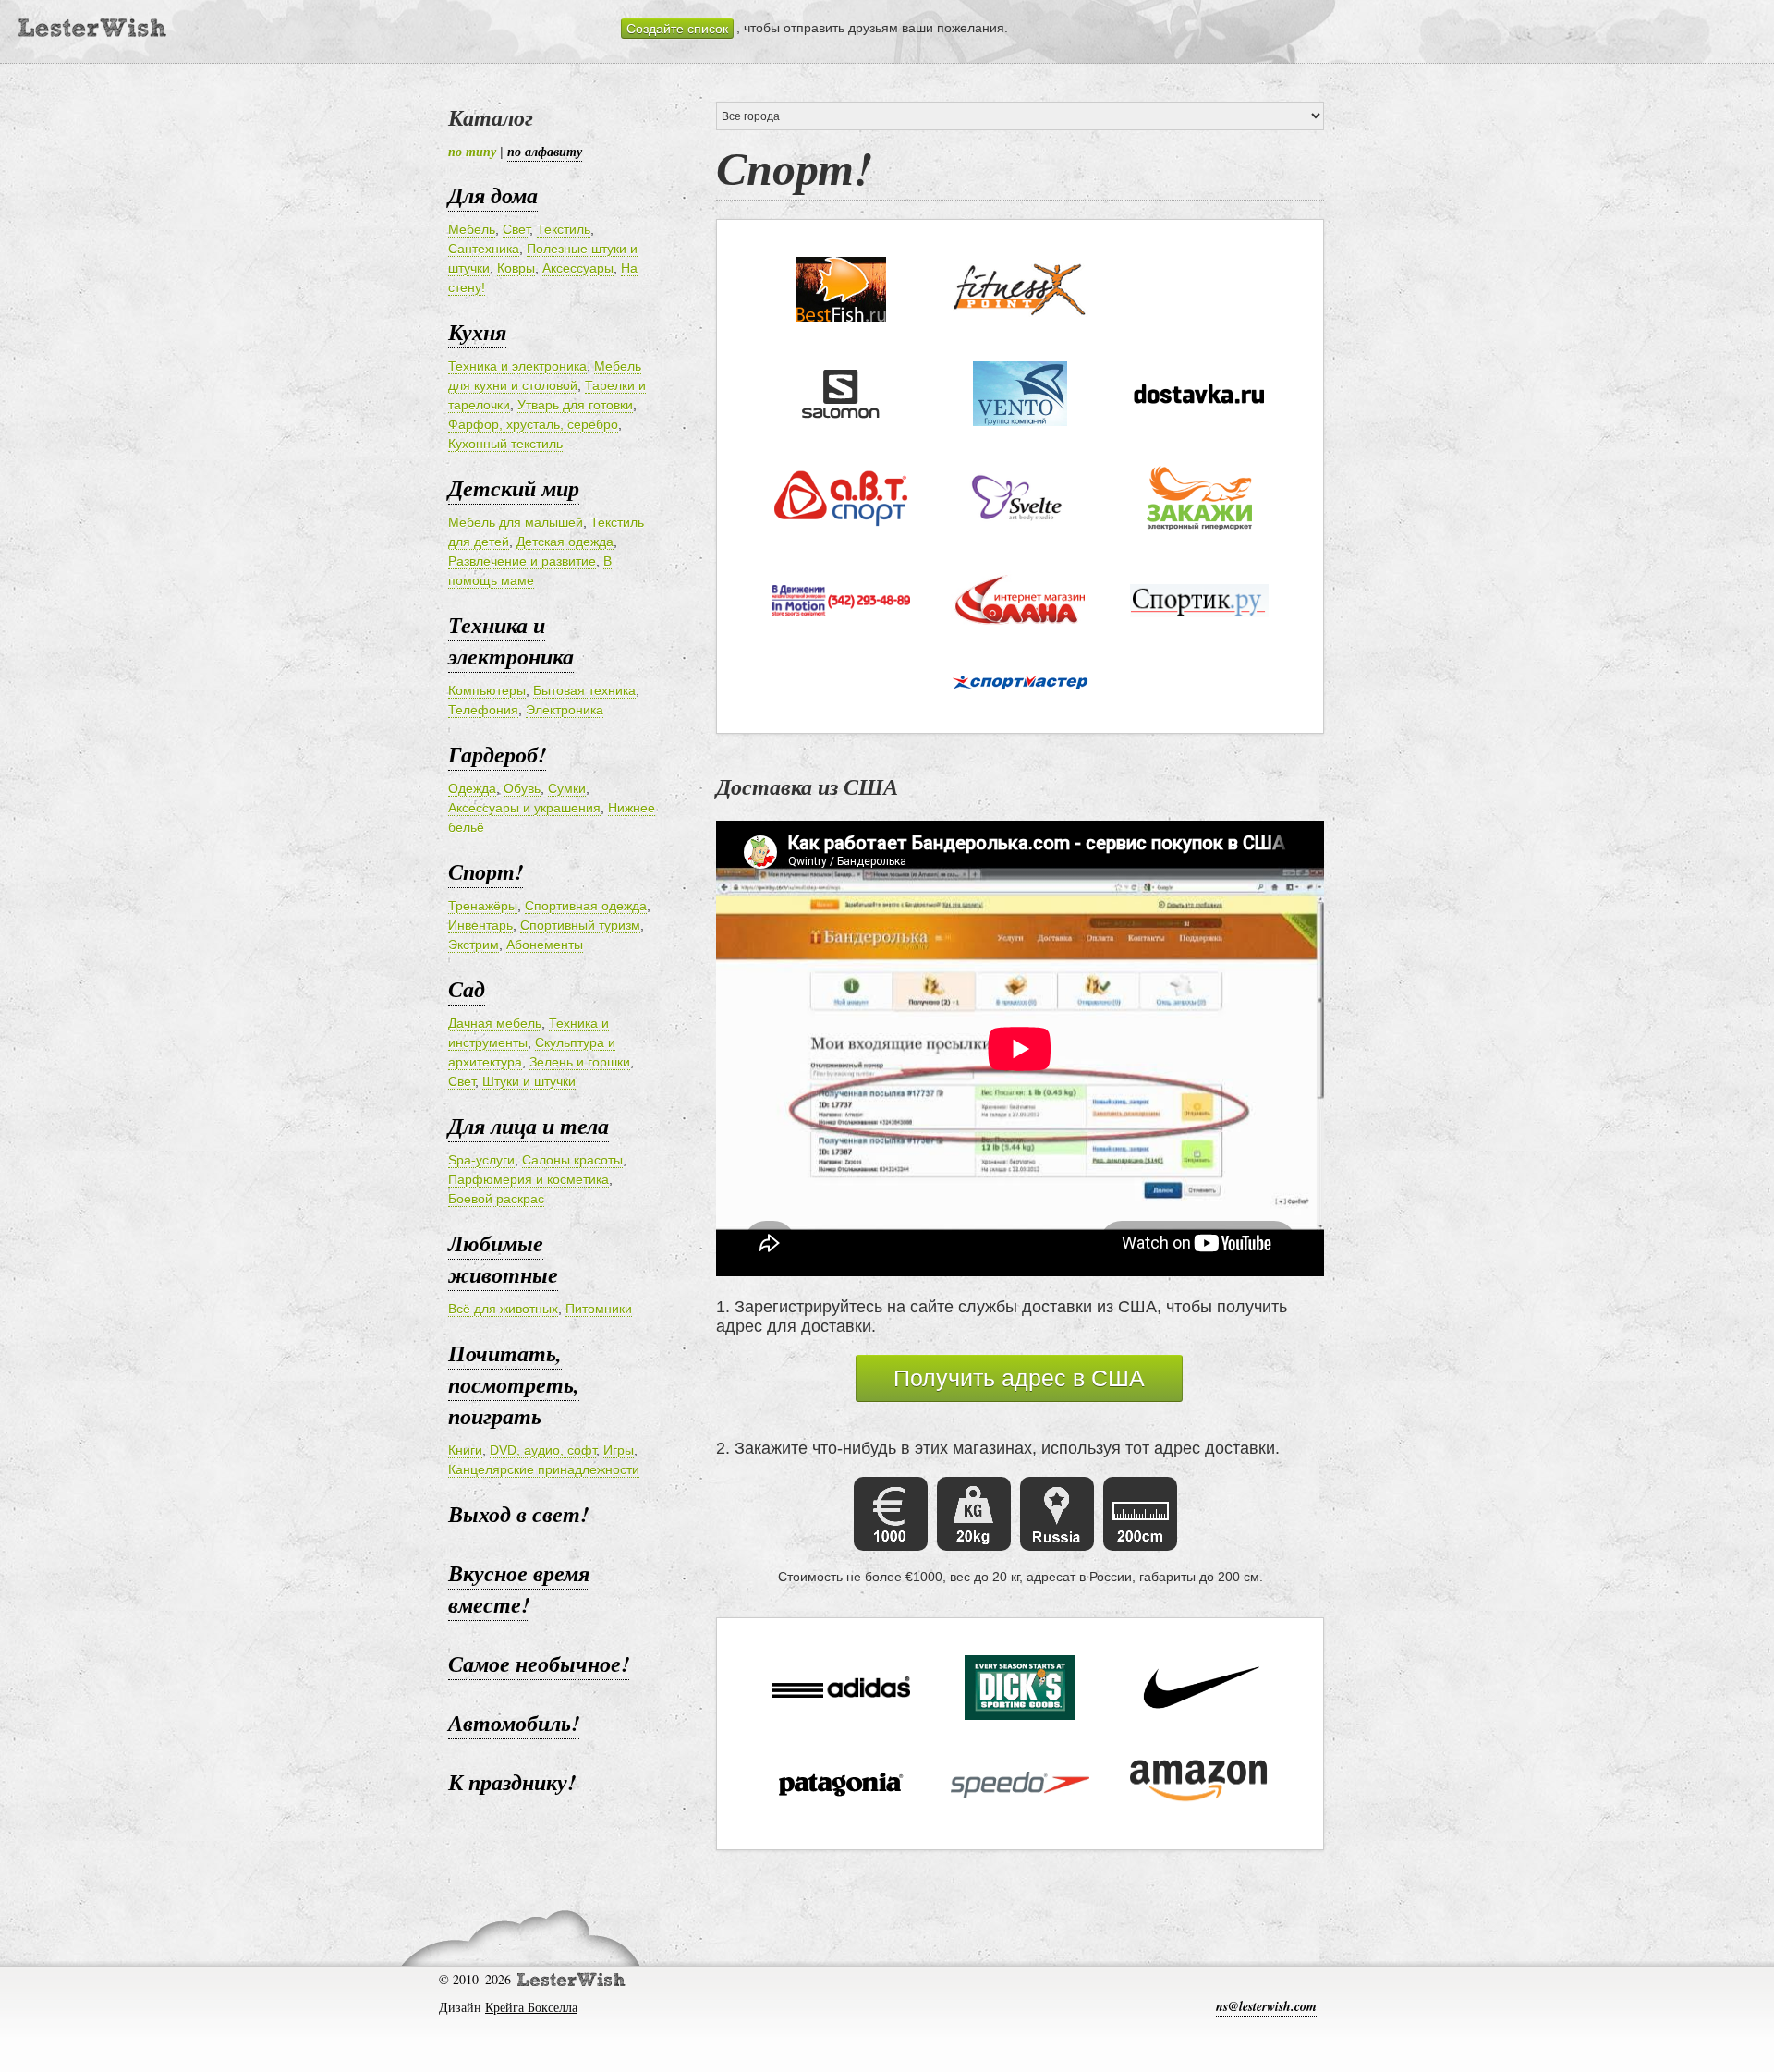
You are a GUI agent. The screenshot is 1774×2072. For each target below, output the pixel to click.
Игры (619, 1450)
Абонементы (545, 945)
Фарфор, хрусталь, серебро (533, 424)
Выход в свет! (518, 1514)
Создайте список (677, 29)
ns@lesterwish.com (1266, 2006)
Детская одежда (565, 542)
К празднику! (512, 1782)
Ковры (516, 268)
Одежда (472, 788)
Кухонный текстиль (505, 444)
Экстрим (474, 945)
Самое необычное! (539, 1664)
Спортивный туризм (580, 925)
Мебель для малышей (516, 522)
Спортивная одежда (586, 906)
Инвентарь (480, 925)
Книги (465, 1450)
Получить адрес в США (1019, 1378)
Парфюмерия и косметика (529, 1179)
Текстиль (564, 229)
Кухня (477, 332)
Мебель (472, 229)
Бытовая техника (584, 690)
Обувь (522, 788)
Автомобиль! (514, 1723)
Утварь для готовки (575, 405)
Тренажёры (483, 906)
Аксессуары (578, 268)
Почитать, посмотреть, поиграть (514, 1384)
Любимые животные (503, 1259)
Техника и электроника (517, 366)
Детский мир (514, 488)
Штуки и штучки (529, 1081)
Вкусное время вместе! (519, 1589)
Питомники (599, 1309)
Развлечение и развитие (522, 561)
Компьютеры (487, 690)
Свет (516, 229)
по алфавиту (545, 152)
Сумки (567, 788)
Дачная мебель (495, 1023)
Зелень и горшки (580, 1062)
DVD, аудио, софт (543, 1450)
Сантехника (484, 249)
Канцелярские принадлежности (544, 1469)
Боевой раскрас (496, 1199)
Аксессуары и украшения (524, 808)
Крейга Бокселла (531, 2007)
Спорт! (486, 871)
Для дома (493, 195)
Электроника (565, 710)
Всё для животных (503, 1309)
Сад (467, 989)
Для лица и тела (529, 1126)
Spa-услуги (481, 1160)
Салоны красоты (572, 1160)
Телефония (483, 710)
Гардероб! (497, 754)
